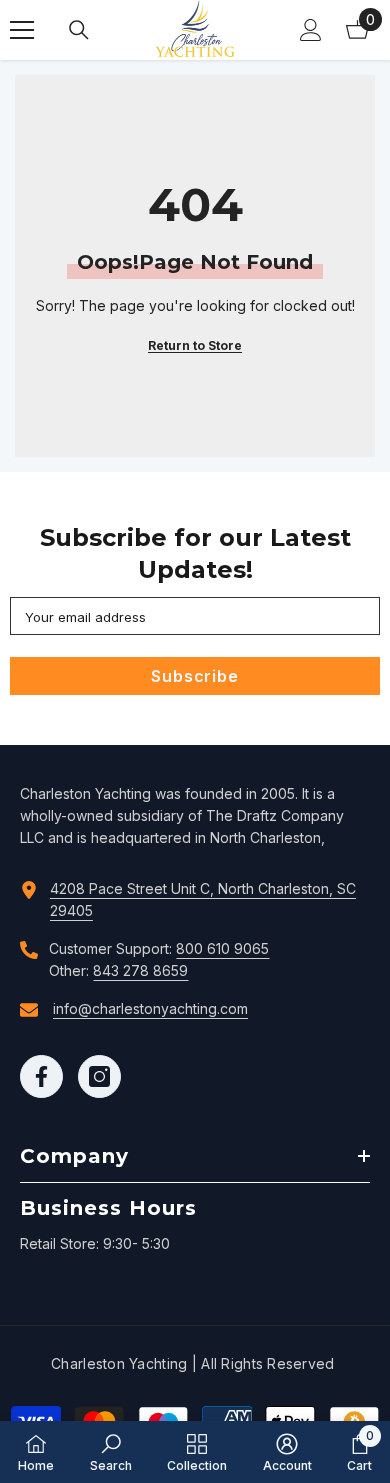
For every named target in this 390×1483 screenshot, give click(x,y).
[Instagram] (99, 1076)
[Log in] (311, 30)
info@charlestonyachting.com (150, 1008)
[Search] (79, 30)
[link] (111, 1452)
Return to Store (195, 345)
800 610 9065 (222, 948)
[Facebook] (41, 1076)
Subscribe (194, 676)
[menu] (22, 30)
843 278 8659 (140, 970)
